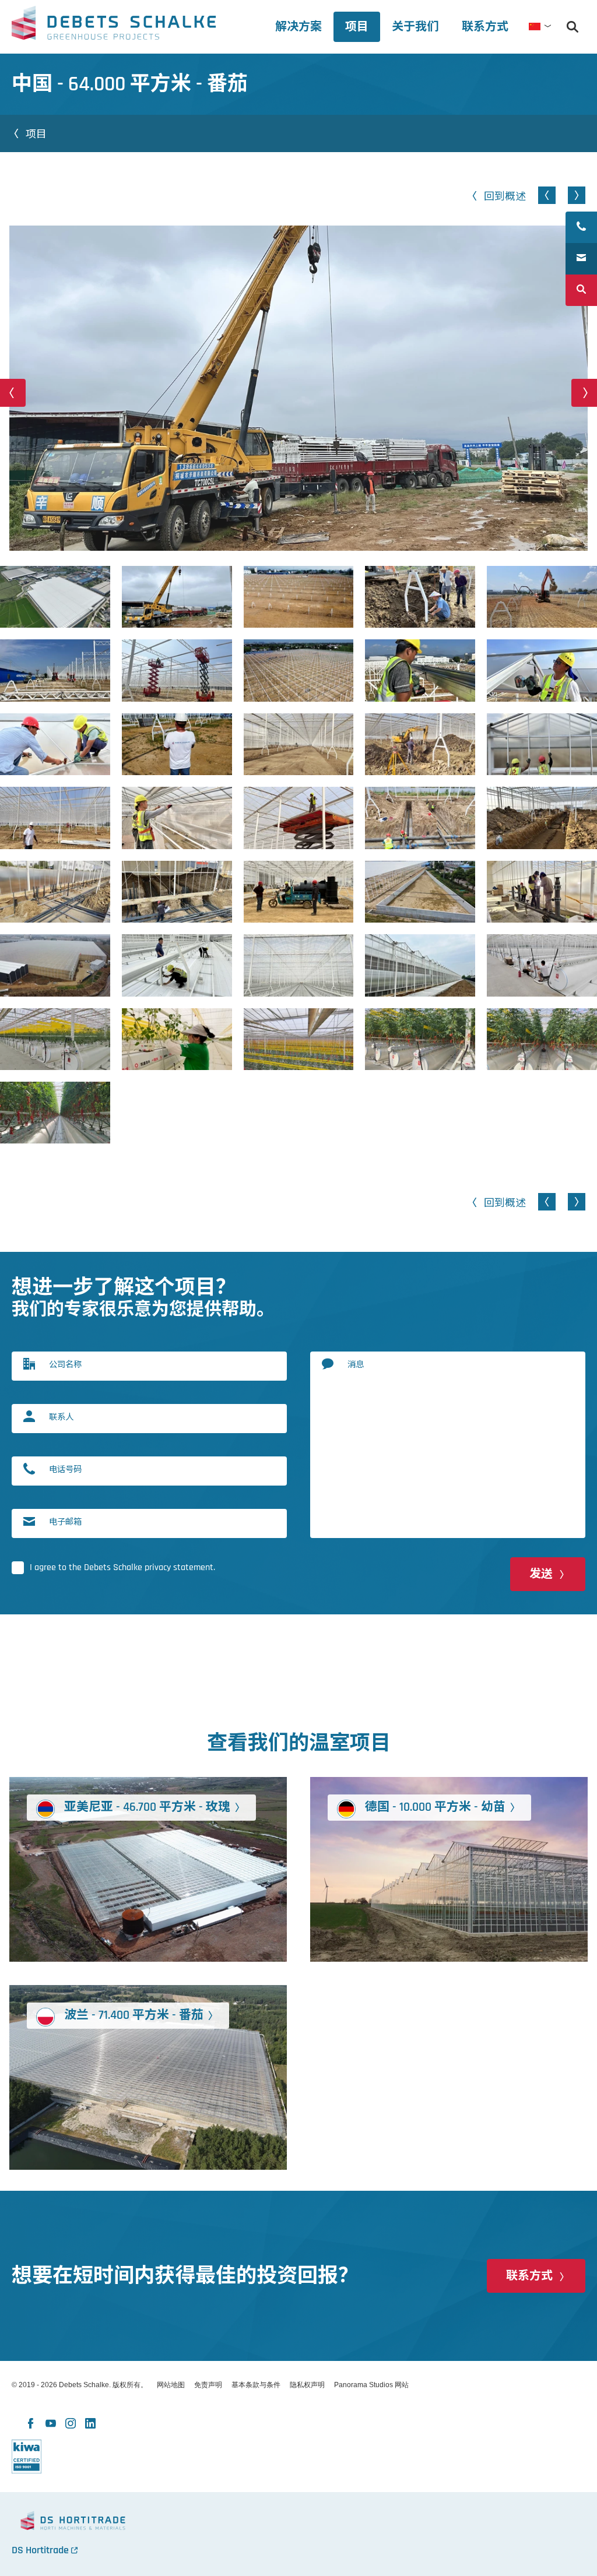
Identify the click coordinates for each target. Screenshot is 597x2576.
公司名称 (65, 1364)
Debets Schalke (114, 26)
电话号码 (65, 1469)
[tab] (415, 27)
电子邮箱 (65, 1521)
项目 (36, 133)
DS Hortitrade (40, 2550)
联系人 (61, 1417)
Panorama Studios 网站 (371, 2385)
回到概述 (505, 196)
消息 (356, 1364)
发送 (541, 1574)
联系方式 (529, 2276)
